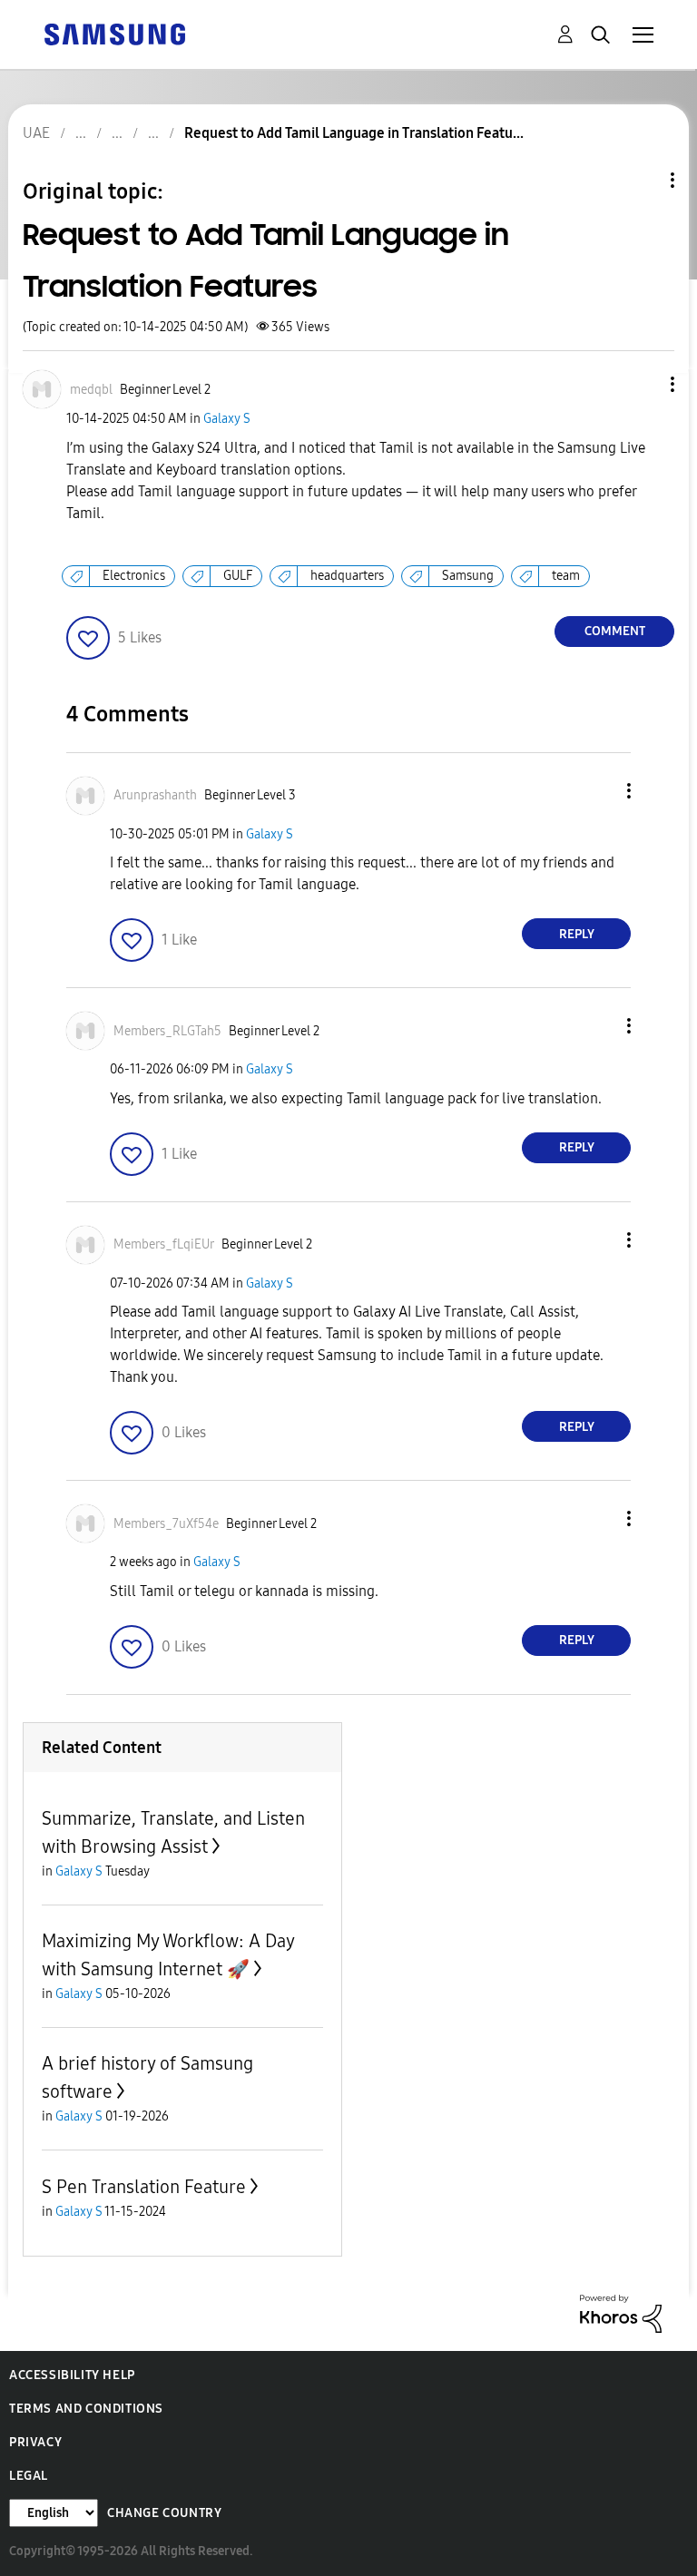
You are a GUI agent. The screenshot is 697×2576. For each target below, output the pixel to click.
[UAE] (114, 33)
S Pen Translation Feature (144, 2187)
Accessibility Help (72, 2375)
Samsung (468, 576)
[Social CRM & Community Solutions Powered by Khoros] (621, 2312)
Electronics (134, 576)
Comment (615, 631)
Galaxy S (227, 419)
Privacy (35, 2442)
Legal (29, 2476)
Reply (577, 934)
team (566, 576)
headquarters (347, 576)
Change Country (164, 2513)
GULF (238, 576)
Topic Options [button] (642, 180)
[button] (643, 384)
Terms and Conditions (86, 2409)
